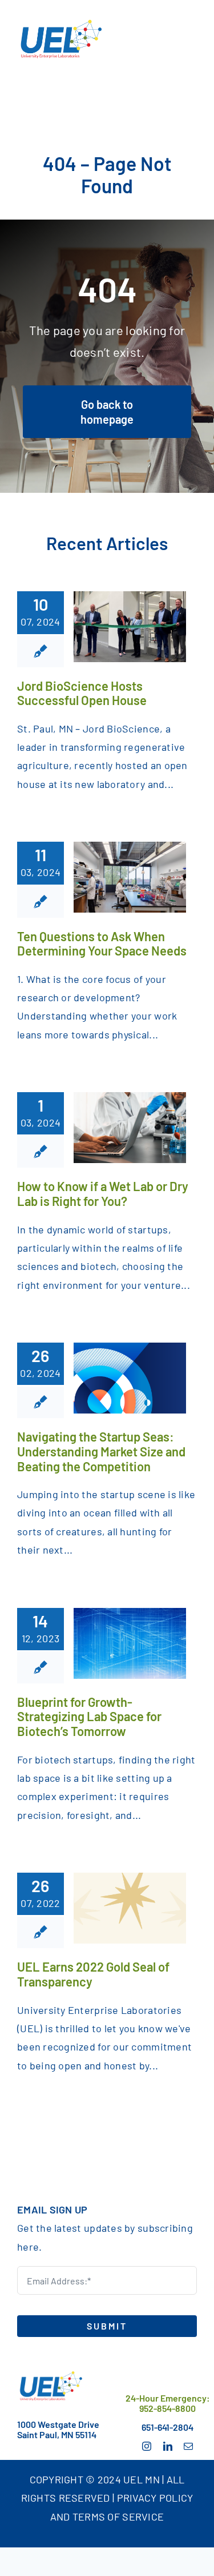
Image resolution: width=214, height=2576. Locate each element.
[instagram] (147, 2446)
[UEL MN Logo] (50, 2375)
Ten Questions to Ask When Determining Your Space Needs (102, 943)
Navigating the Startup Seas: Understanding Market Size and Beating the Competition (101, 1451)
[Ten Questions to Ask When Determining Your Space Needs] (130, 877)
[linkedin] (168, 2446)
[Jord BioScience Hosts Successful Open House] (130, 627)
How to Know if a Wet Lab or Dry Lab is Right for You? (103, 1193)
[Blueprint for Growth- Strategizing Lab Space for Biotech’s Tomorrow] (130, 1643)
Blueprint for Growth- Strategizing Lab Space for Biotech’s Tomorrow (89, 1716)
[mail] (188, 2446)
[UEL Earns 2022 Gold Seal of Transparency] (130, 1908)
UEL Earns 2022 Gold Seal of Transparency (93, 1974)
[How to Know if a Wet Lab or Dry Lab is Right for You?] (130, 1128)
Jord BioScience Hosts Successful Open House (82, 693)
